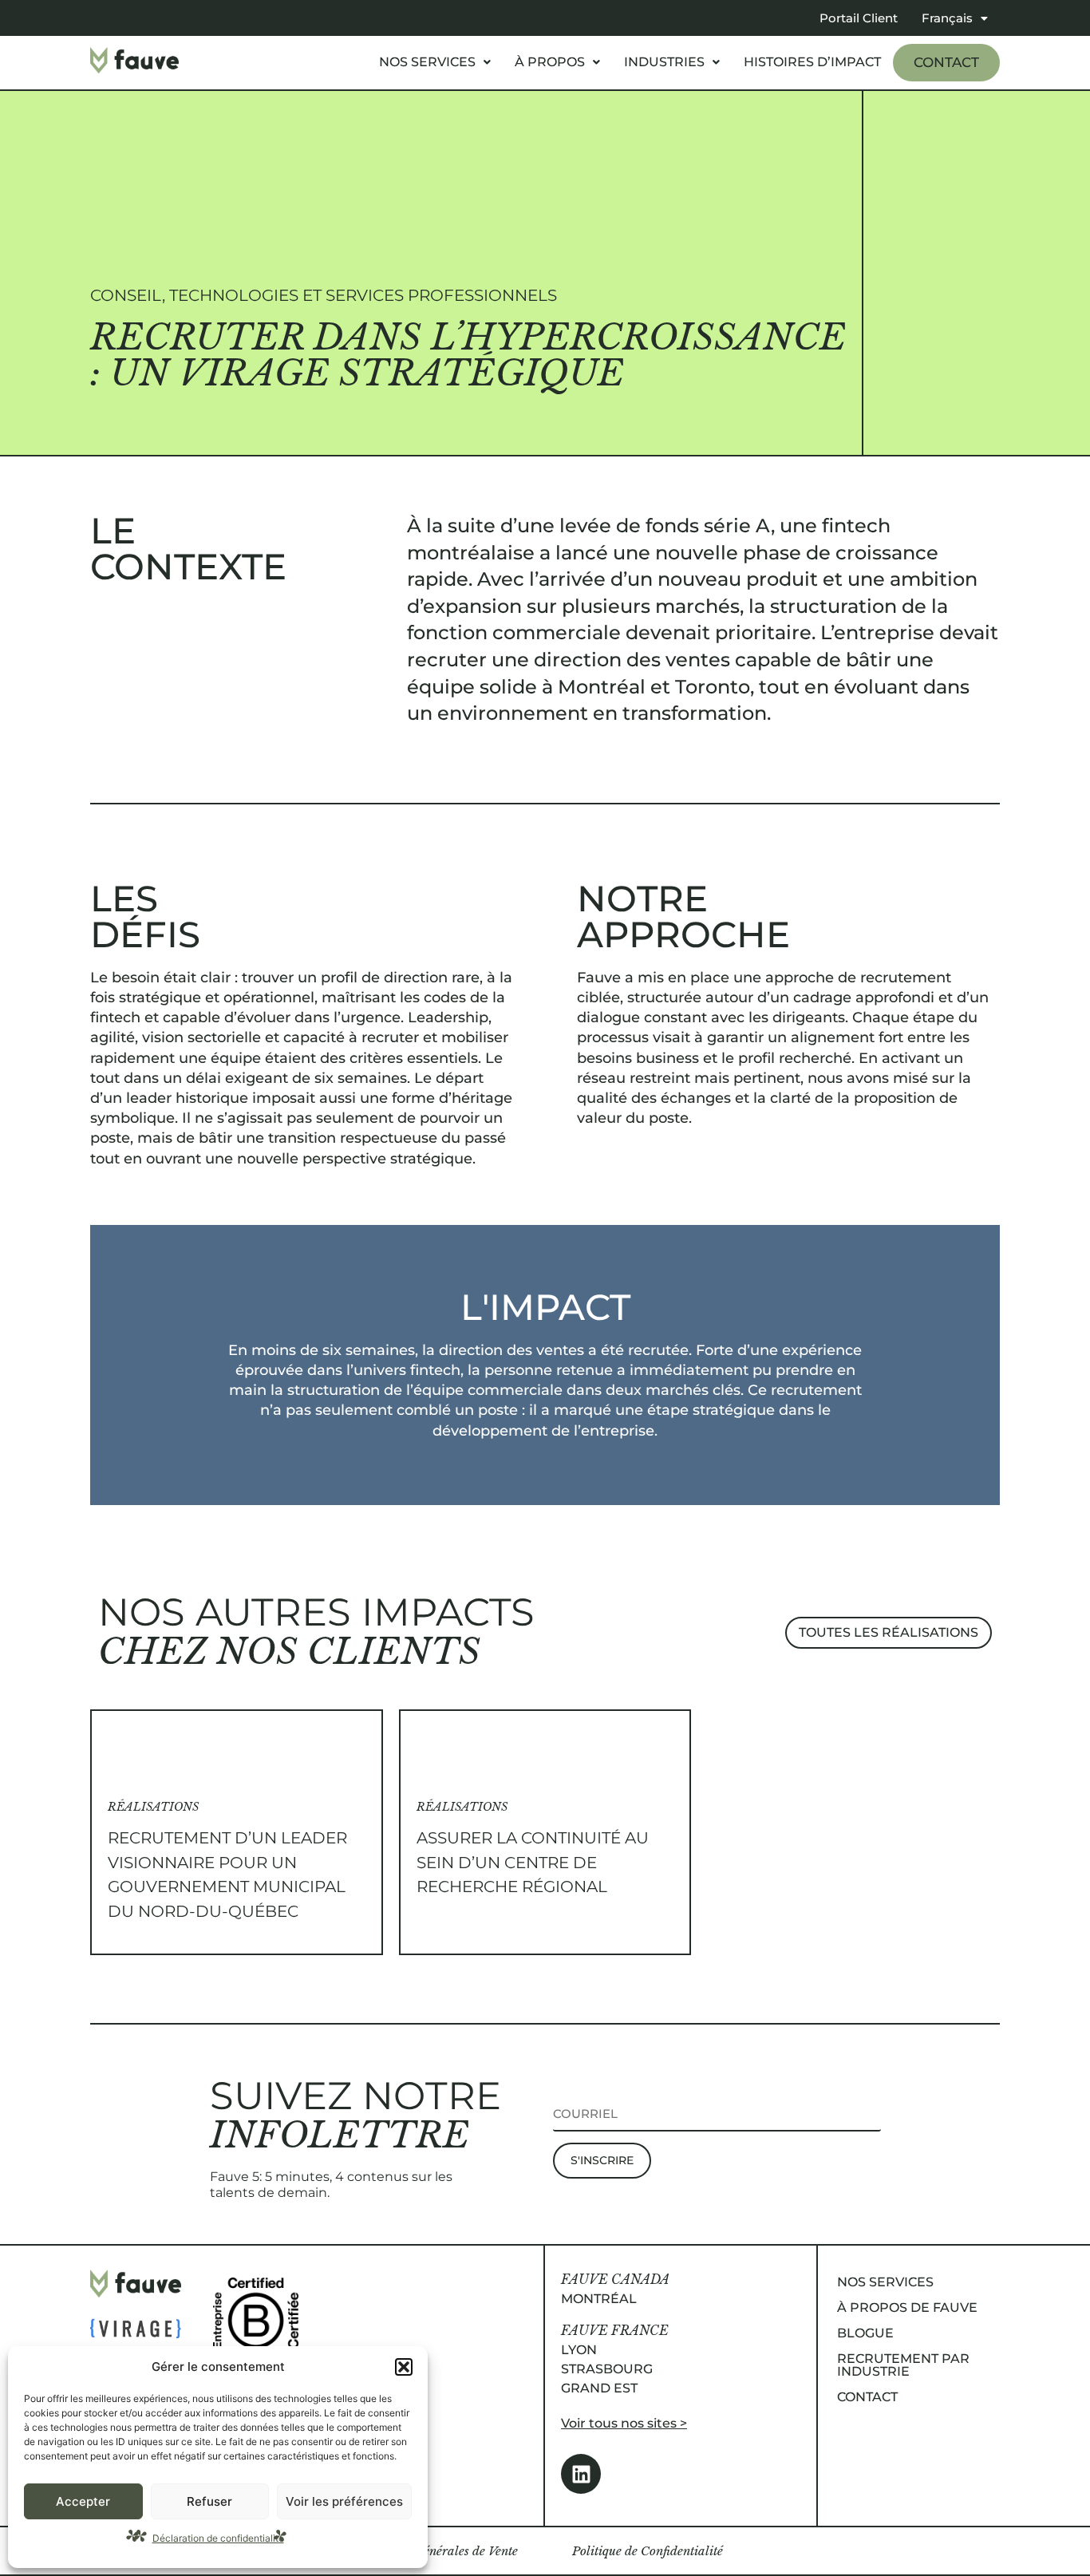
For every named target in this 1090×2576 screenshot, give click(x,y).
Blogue (865, 2333)
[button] (404, 2367)
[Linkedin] (581, 2474)
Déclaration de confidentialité (218, 2538)
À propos (550, 62)
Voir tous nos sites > (624, 2423)
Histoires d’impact (812, 62)
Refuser (209, 2501)
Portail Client (859, 18)
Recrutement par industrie (903, 2365)
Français (947, 18)
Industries (664, 62)
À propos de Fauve (907, 2307)
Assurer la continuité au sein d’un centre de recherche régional (533, 1863)
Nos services (427, 62)
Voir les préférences (344, 2501)
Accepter (83, 2501)
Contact (946, 62)
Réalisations (153, 1807)
